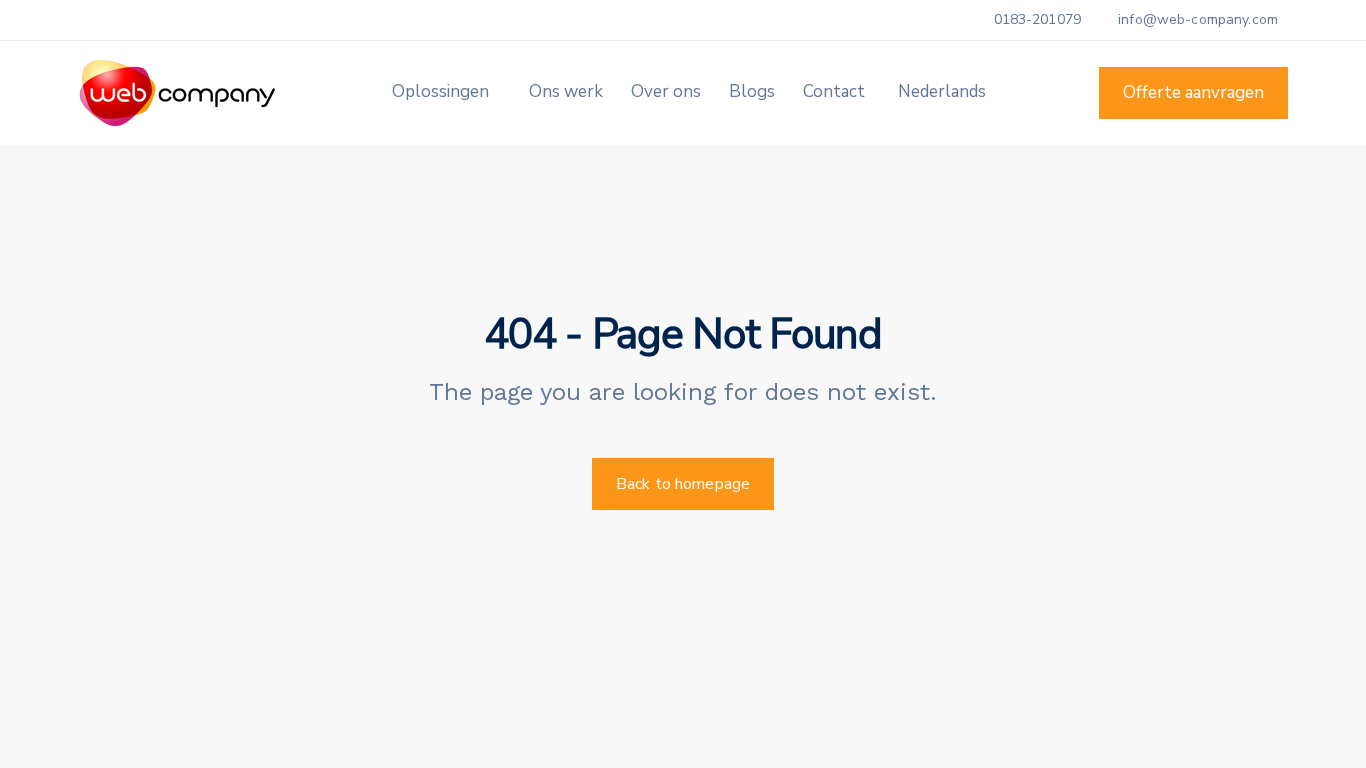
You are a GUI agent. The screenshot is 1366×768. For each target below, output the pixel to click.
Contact (834, 91)
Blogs (752, 91)
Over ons (666, 91)
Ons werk (566, 91)
